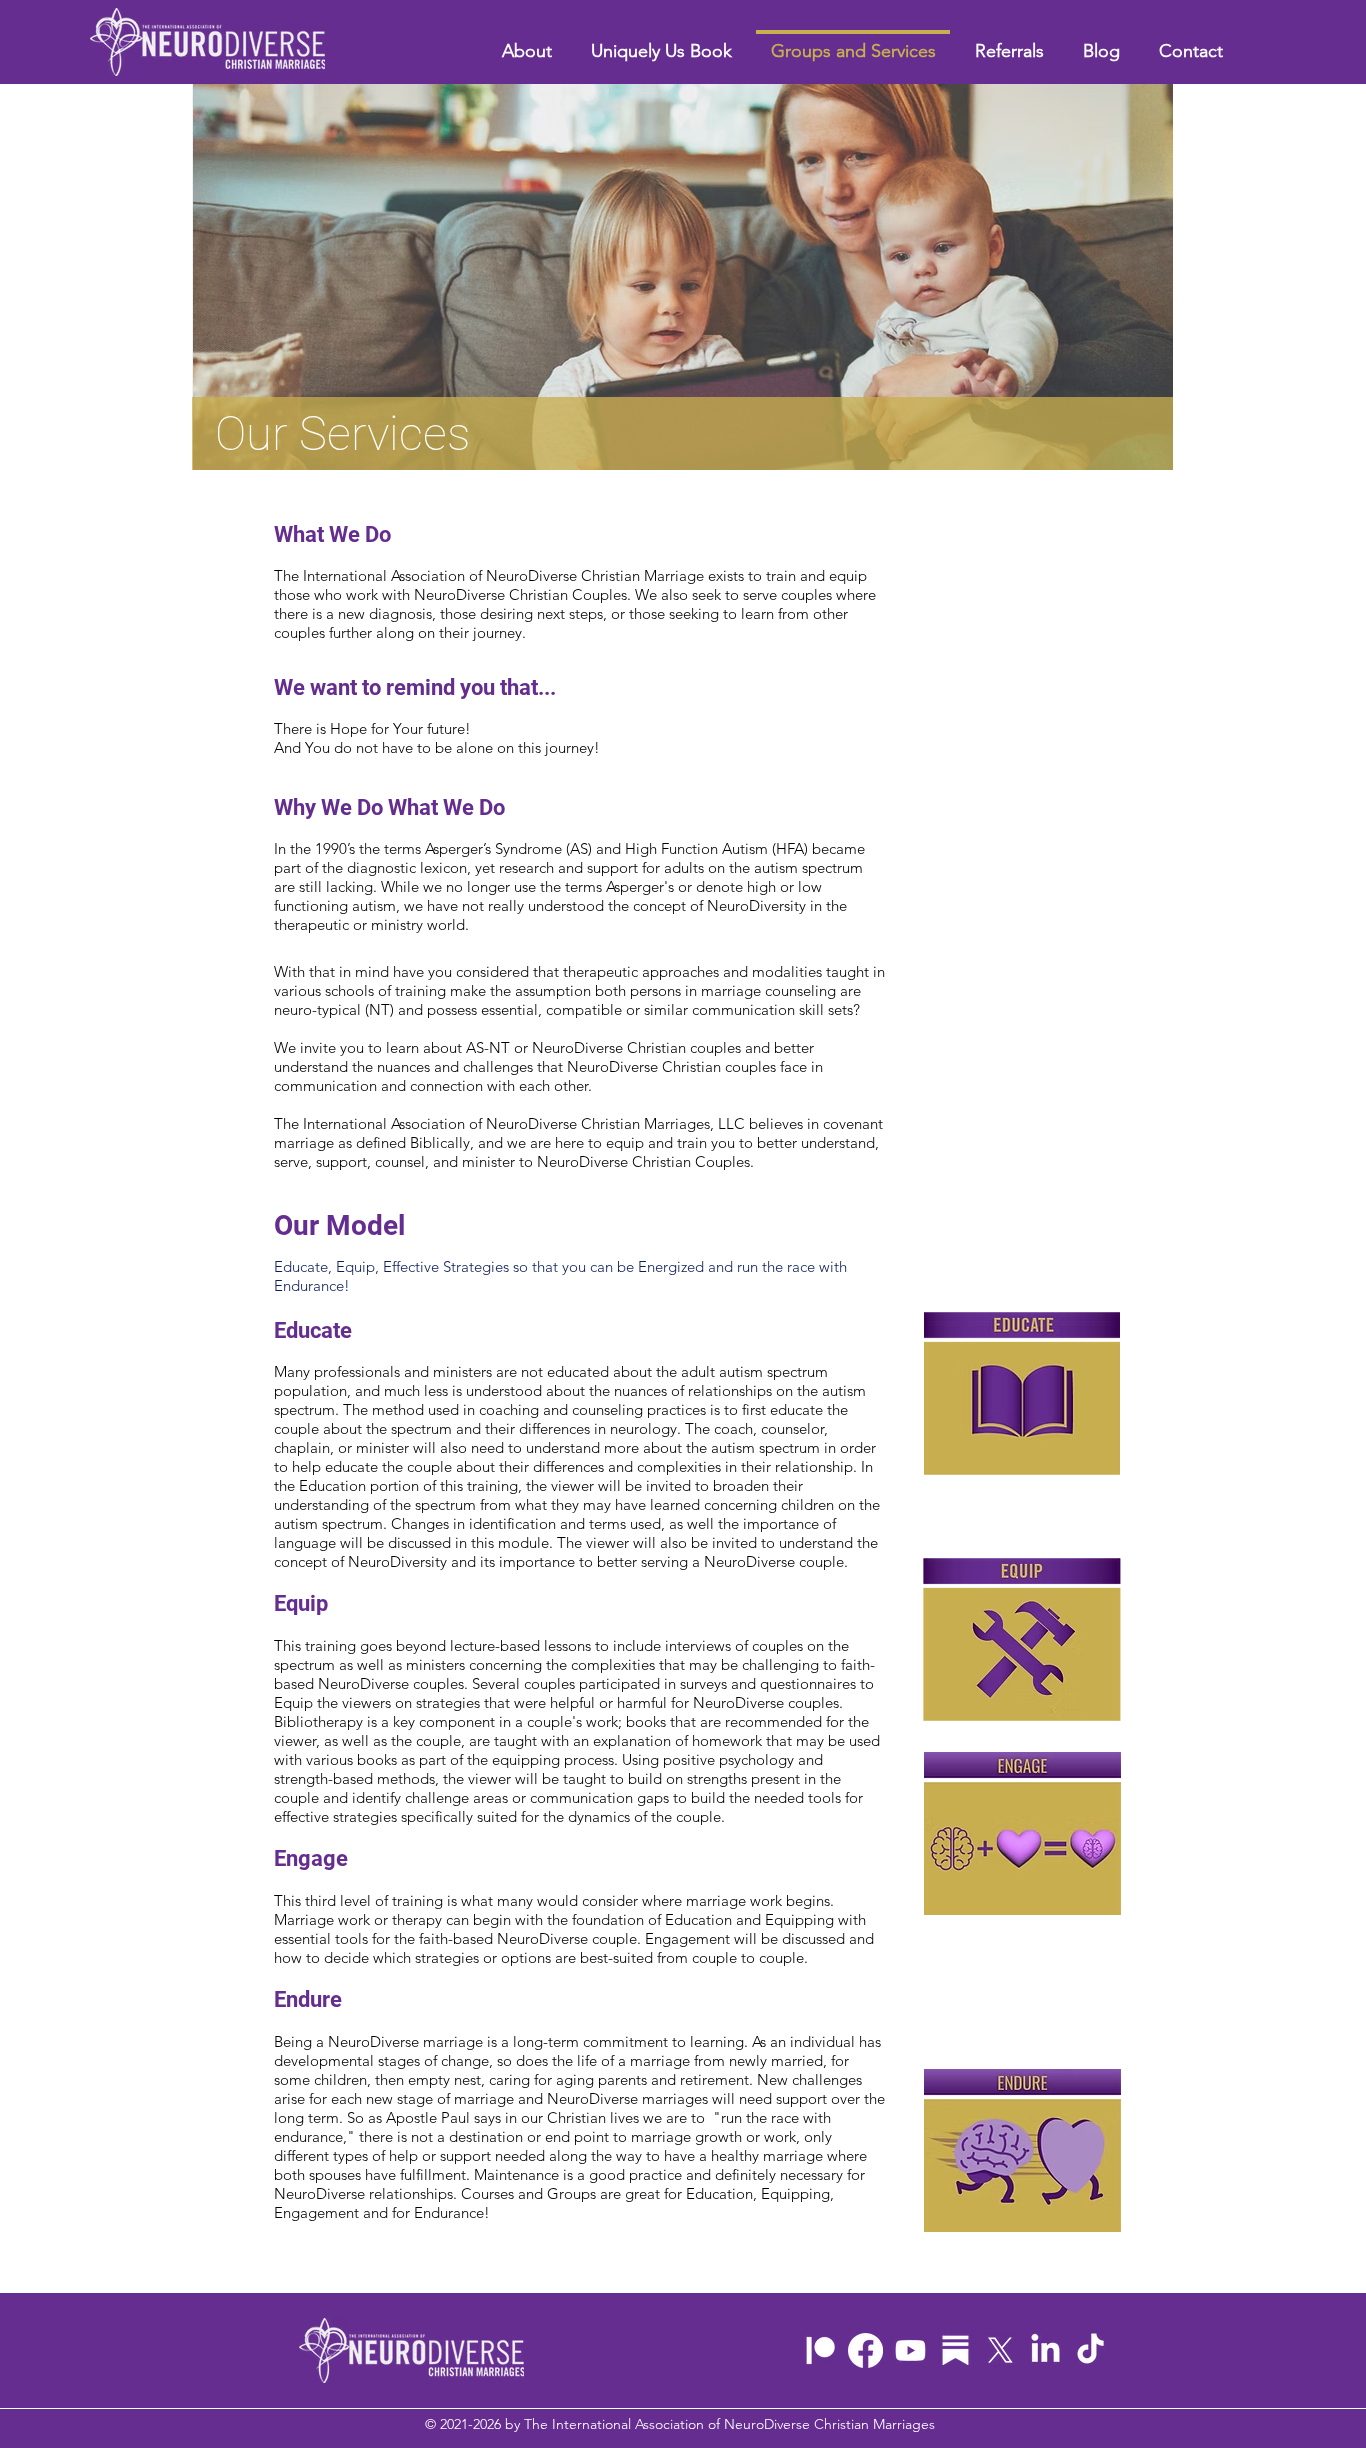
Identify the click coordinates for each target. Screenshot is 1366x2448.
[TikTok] (1090, 2350)
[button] (1009, 42)
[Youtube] (910, 2350)
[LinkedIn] (1045, 2350)
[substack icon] (955, 2350)
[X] (1000, 2350)
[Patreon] (820, 2350)
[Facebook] (865, 2350)
